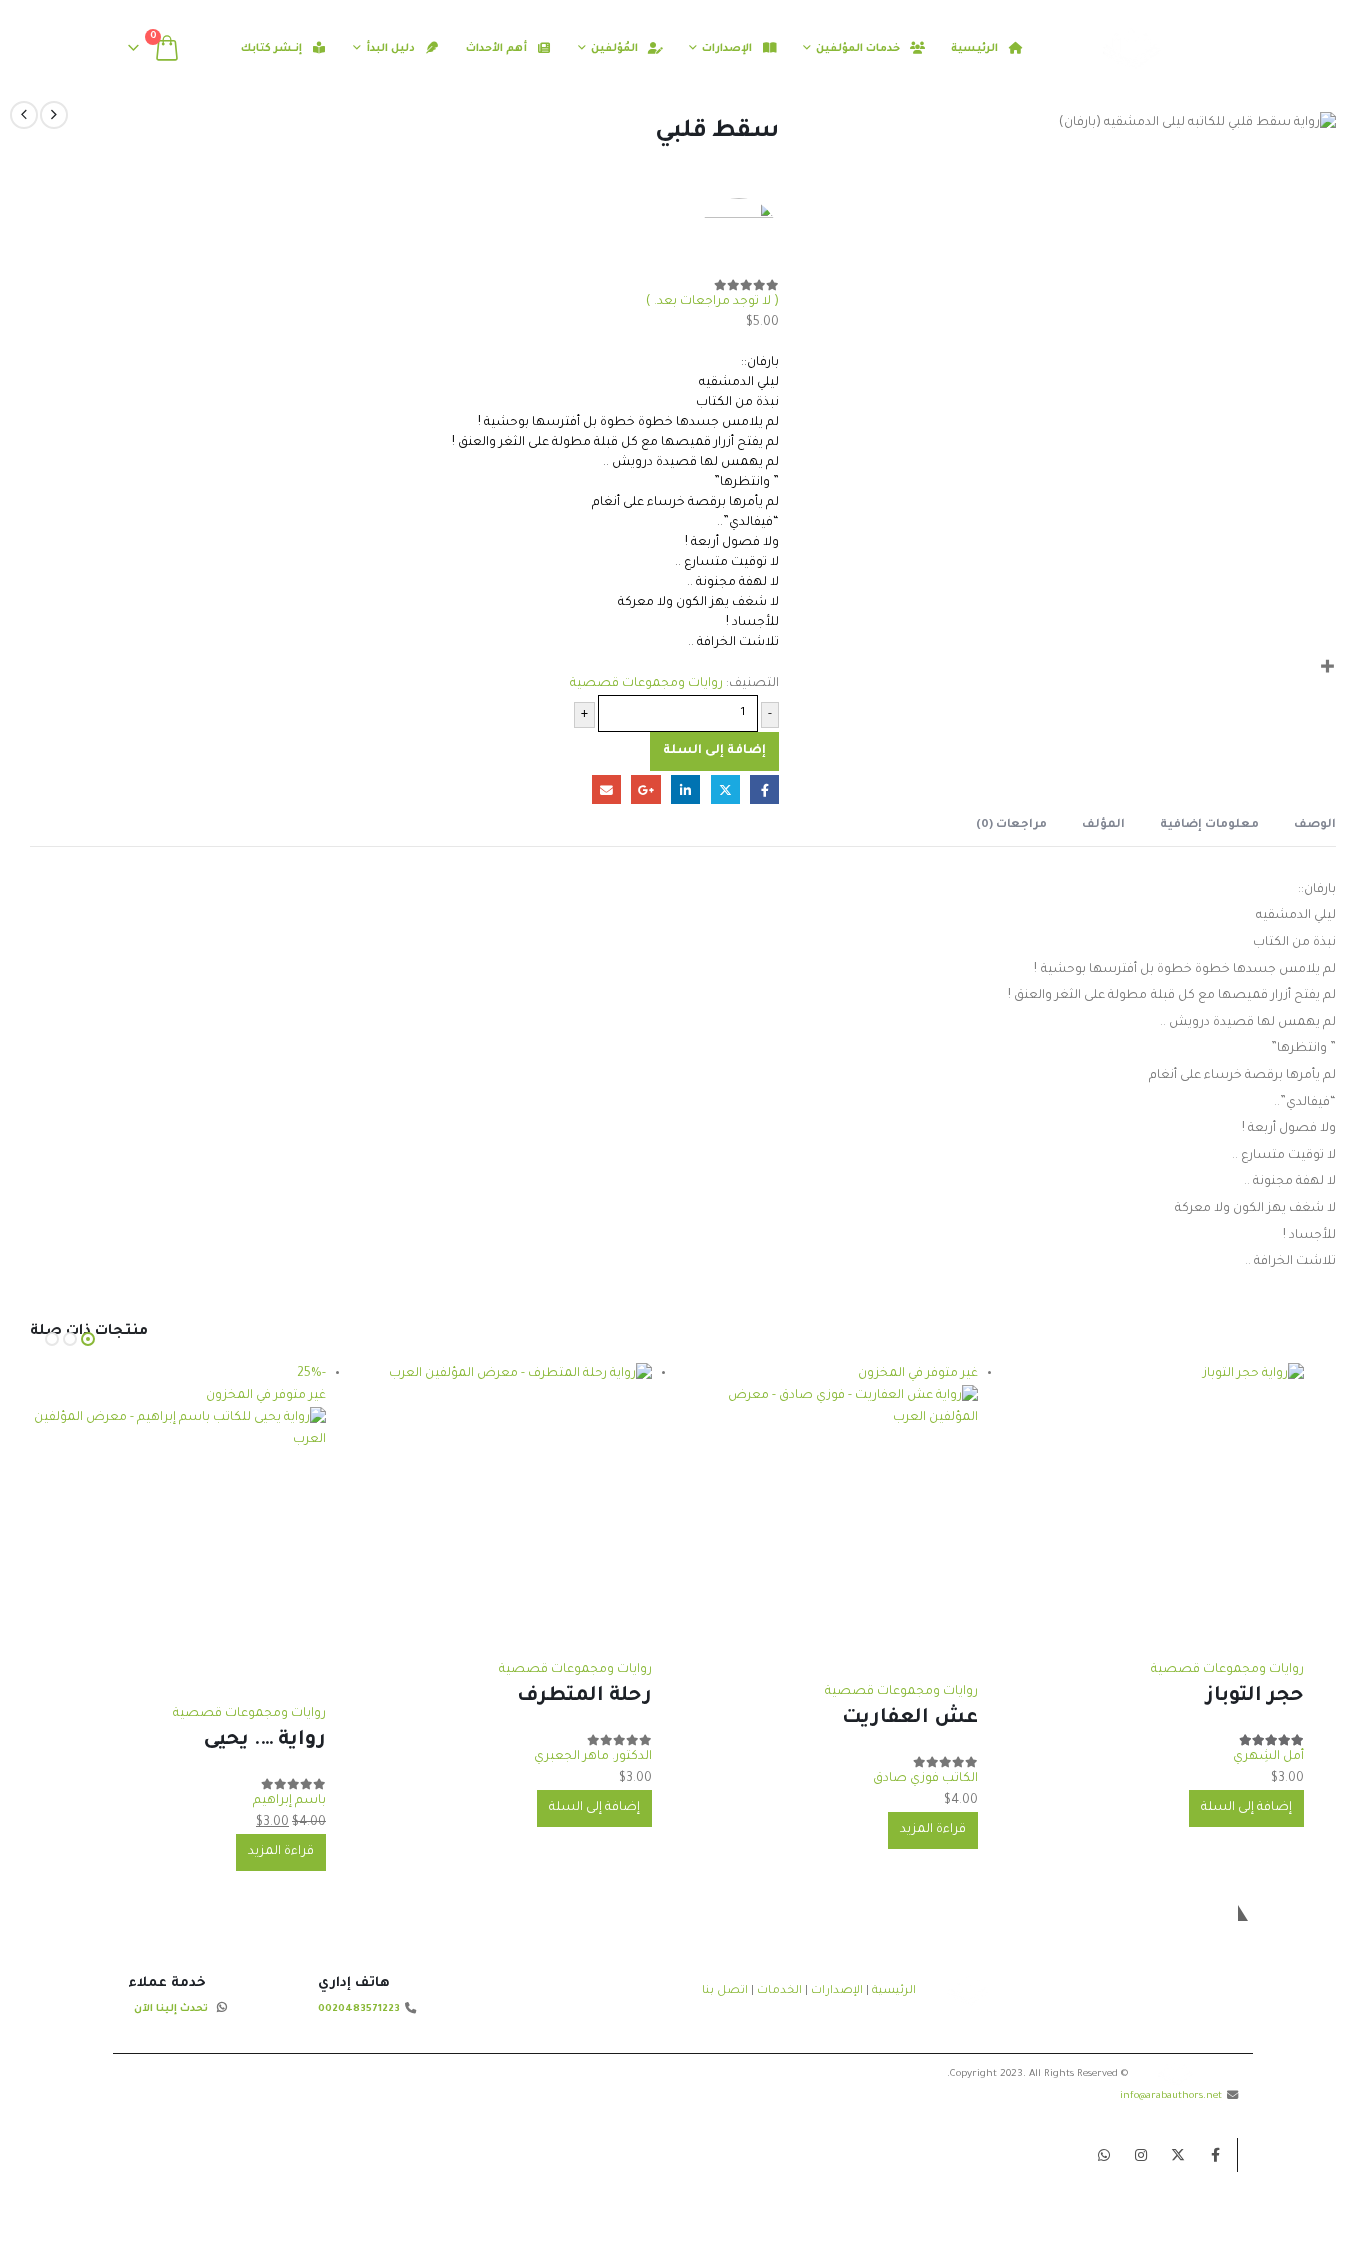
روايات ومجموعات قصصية (646, 684)
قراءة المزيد (933, 1830)
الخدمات (779, 1991)
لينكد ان (685, 789)
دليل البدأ (390, 49)
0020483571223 (359, 2009)
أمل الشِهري (1268, 1757)
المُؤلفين (614, 49)
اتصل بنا (725, 1991)
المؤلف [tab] (1103, 825)
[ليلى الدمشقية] (739, 238)
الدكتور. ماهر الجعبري (593, 1757)
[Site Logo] (1168, 48)
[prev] (54, 115)
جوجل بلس (645, 789)
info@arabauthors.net (1171, 2096)
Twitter (1178, 2155)
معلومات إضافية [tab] (1209, 825)
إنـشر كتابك (272, 42)
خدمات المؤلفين (858, 49)
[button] (210, 48)
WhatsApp (1104, 2155)
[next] (24, 115)
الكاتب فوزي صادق (925, 1779)
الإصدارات (727, 49)
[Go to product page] (1156, 1511)
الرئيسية (974, 49)
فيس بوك (764, 789)
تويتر (725, 789)
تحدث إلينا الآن (171, 2009)
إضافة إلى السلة (714, 751)
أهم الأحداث (496, 49)
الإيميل (606, 789)
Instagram (1141, 2155)
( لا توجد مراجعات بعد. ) (712, 302)
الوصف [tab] (1315, 825)
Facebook (1215, 2155)
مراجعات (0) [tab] (1011, 825)
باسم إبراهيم (289, 1801)
